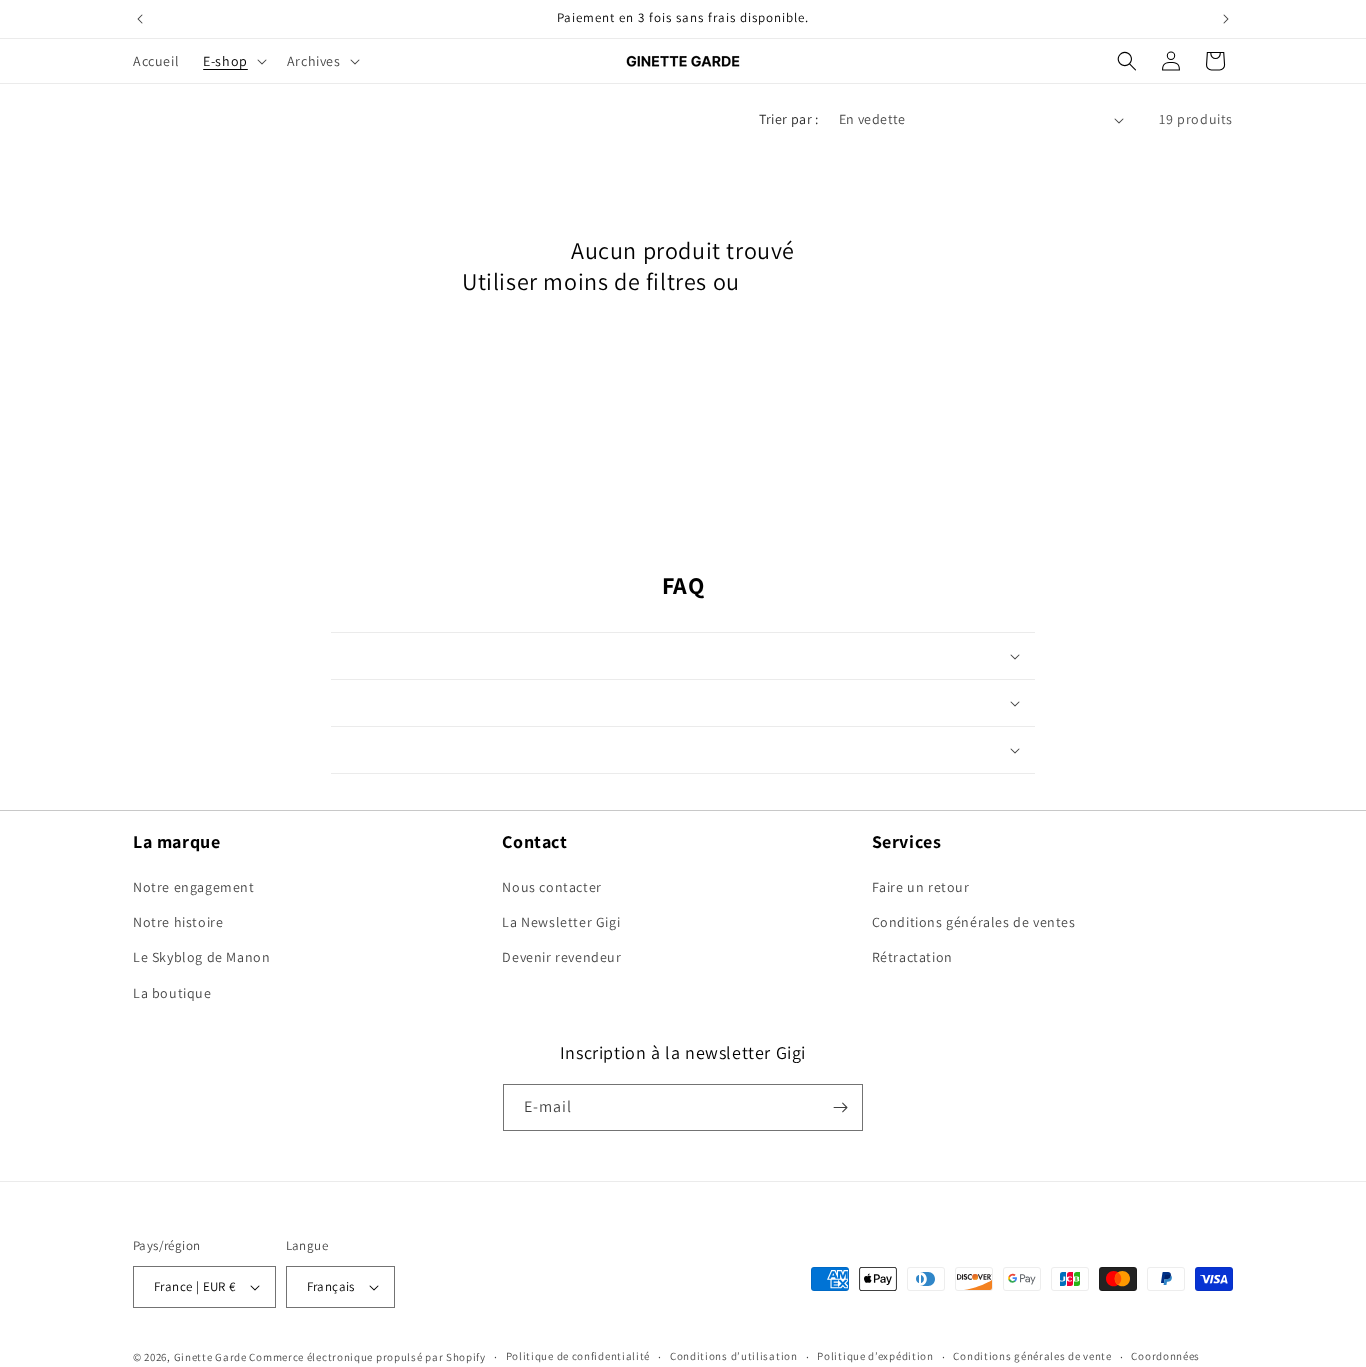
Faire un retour (921, 887)
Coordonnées (1165, 1356)
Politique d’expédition (875, 1356)
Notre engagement (194, 887)
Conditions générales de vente (1032, 1356)
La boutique (172, 993)
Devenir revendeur (561, 957)
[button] (233, 61)
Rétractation (912, 957)
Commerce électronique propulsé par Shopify (367, 1357)
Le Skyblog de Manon (201, 957)
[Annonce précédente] (140, 19)
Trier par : (788, 119)
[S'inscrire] (840, 1107)
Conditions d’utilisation (734, 1356)
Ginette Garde (210, 1357)
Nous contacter (551, 887)
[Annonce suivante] (1226, 19)
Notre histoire (178, 922)
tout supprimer (825, 281)
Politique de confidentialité (578, 1356)
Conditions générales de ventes (974, 922)
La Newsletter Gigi (561, 922)
